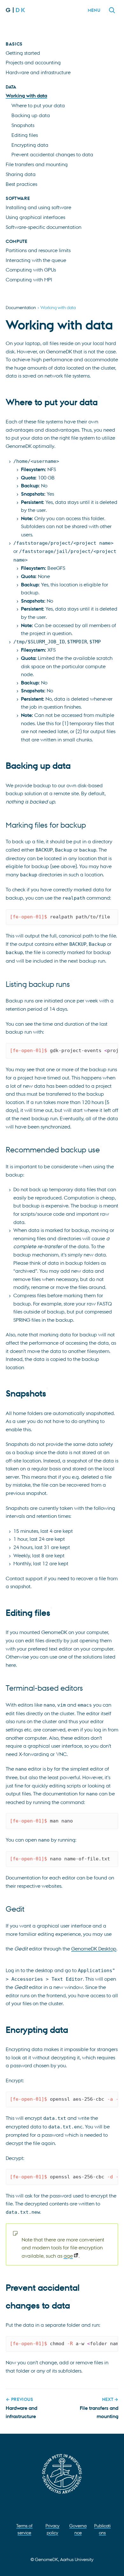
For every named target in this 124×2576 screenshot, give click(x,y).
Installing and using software (38, 207)
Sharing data (21, 174)
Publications (102, 2529)
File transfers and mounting (37, 164)
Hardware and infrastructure (38, 72)
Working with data (26, 96)
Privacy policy (52, 2529)
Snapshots (23, 125)
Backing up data (31, 115)
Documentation (21, 307)
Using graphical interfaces (35, 217)
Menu (94, 10)
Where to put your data (38, 105)
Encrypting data (30, 145)
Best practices (21, 184)
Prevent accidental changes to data (52, 154)
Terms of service (24, 2529)
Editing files (25, 135)
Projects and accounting (33, 62)
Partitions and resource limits (38, 250)
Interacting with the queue (36, 260)
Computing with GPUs (31, 270)
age (68, 2256)
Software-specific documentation (44, 227)
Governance (78, 2529)
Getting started (23, 53)
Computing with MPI (29, 280)
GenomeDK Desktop (94, 1949)
